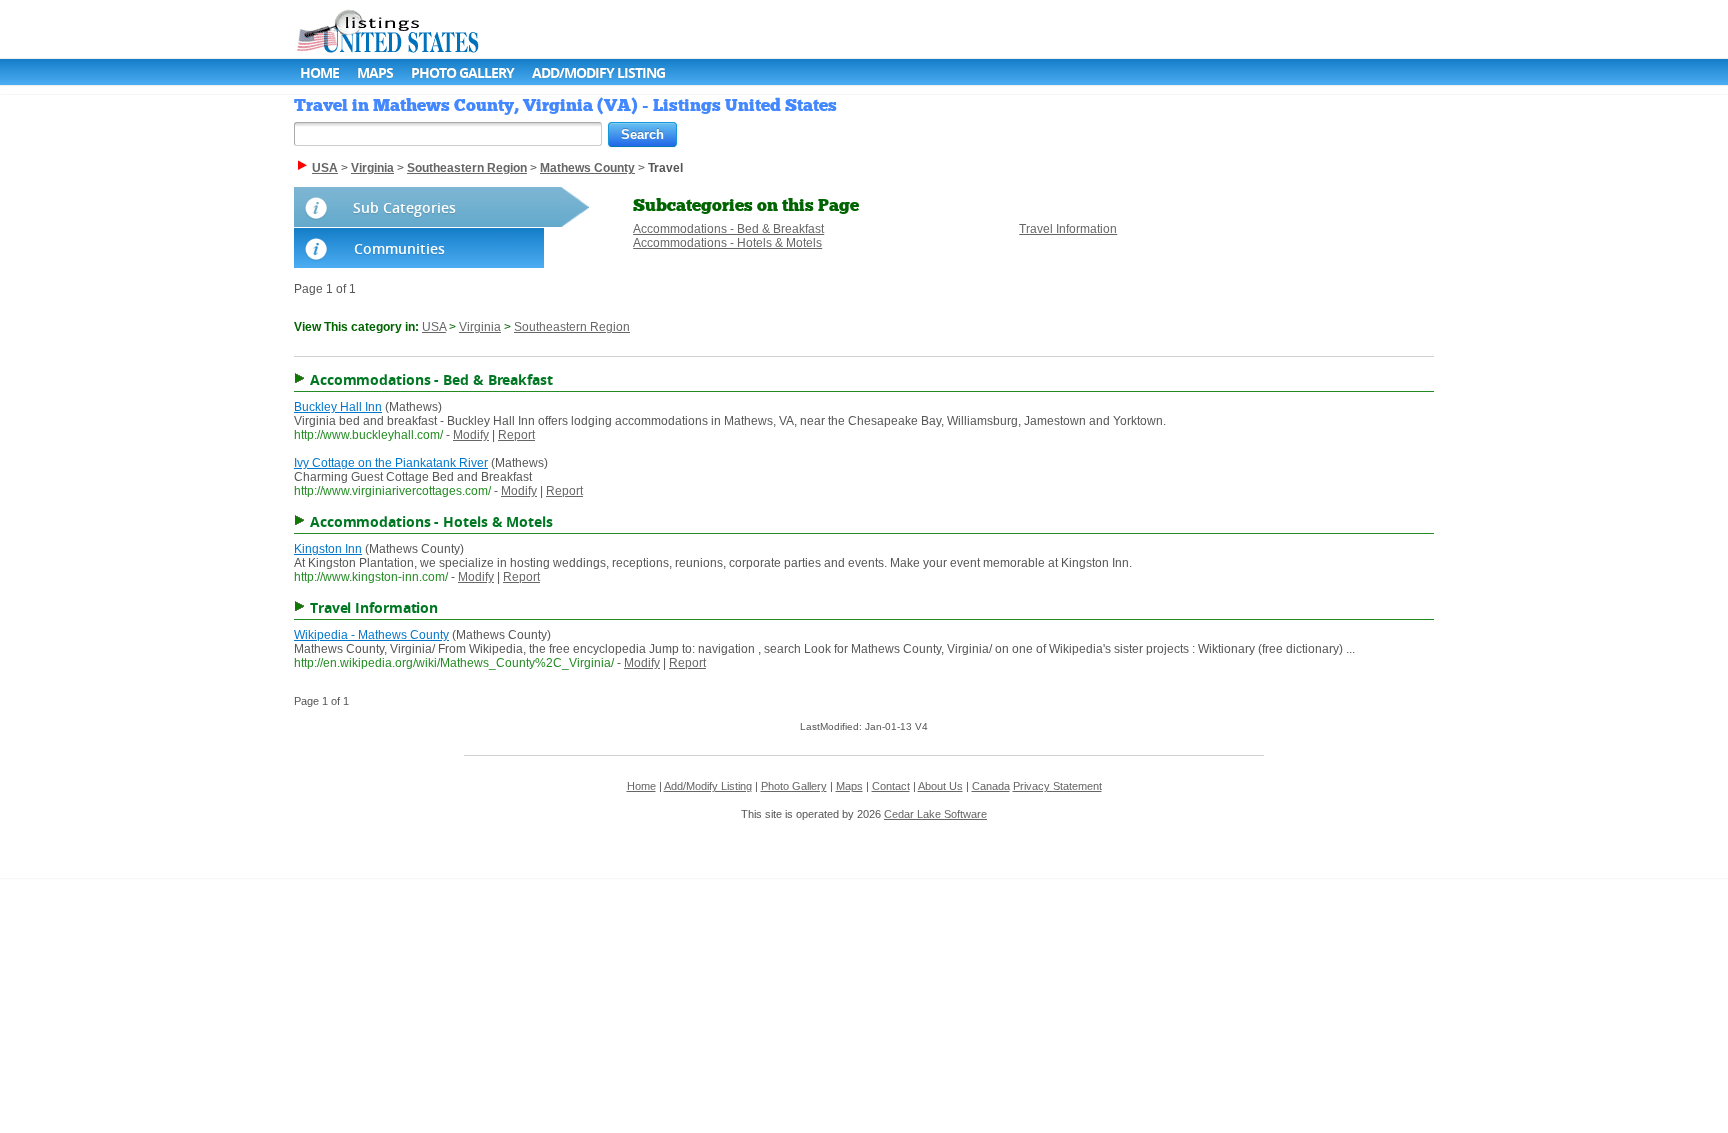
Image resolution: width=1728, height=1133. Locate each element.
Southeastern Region (572, 327)
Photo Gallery (462, 72)
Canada (991, 786)
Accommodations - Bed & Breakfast (728, 229)
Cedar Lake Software (935, 814)
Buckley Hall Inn (338, 407)
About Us (940, 786)
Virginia (480, 327)
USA (434, 327)
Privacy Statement (1057, 786)
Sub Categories (404, 207)
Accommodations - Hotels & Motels (727, 243)
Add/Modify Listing (598, 72)
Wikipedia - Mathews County (371, 635)
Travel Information (1068, 229)
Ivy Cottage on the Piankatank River (391, 463)
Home (319, 72)
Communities (399, 248)
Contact (891, 786)
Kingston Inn (328, 549)
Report (516, 435)
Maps (375, 72)
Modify (471, 435)
